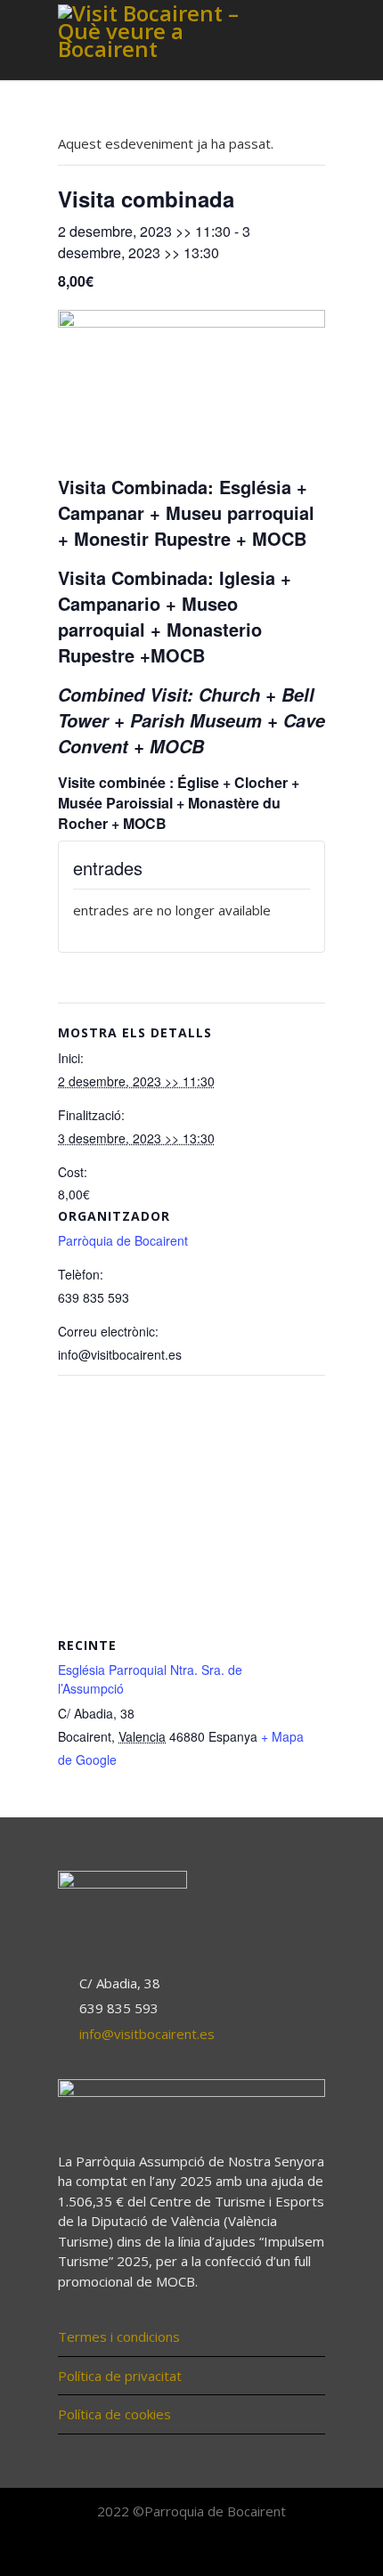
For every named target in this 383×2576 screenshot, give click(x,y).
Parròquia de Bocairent (123, 1240)
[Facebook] (152, 2550)
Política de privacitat (120, 2376)
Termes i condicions (119, 2336)
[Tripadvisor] (231, 2550)
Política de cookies (114, 2414)
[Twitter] (191, 2550)
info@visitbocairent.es (147, 2034)
